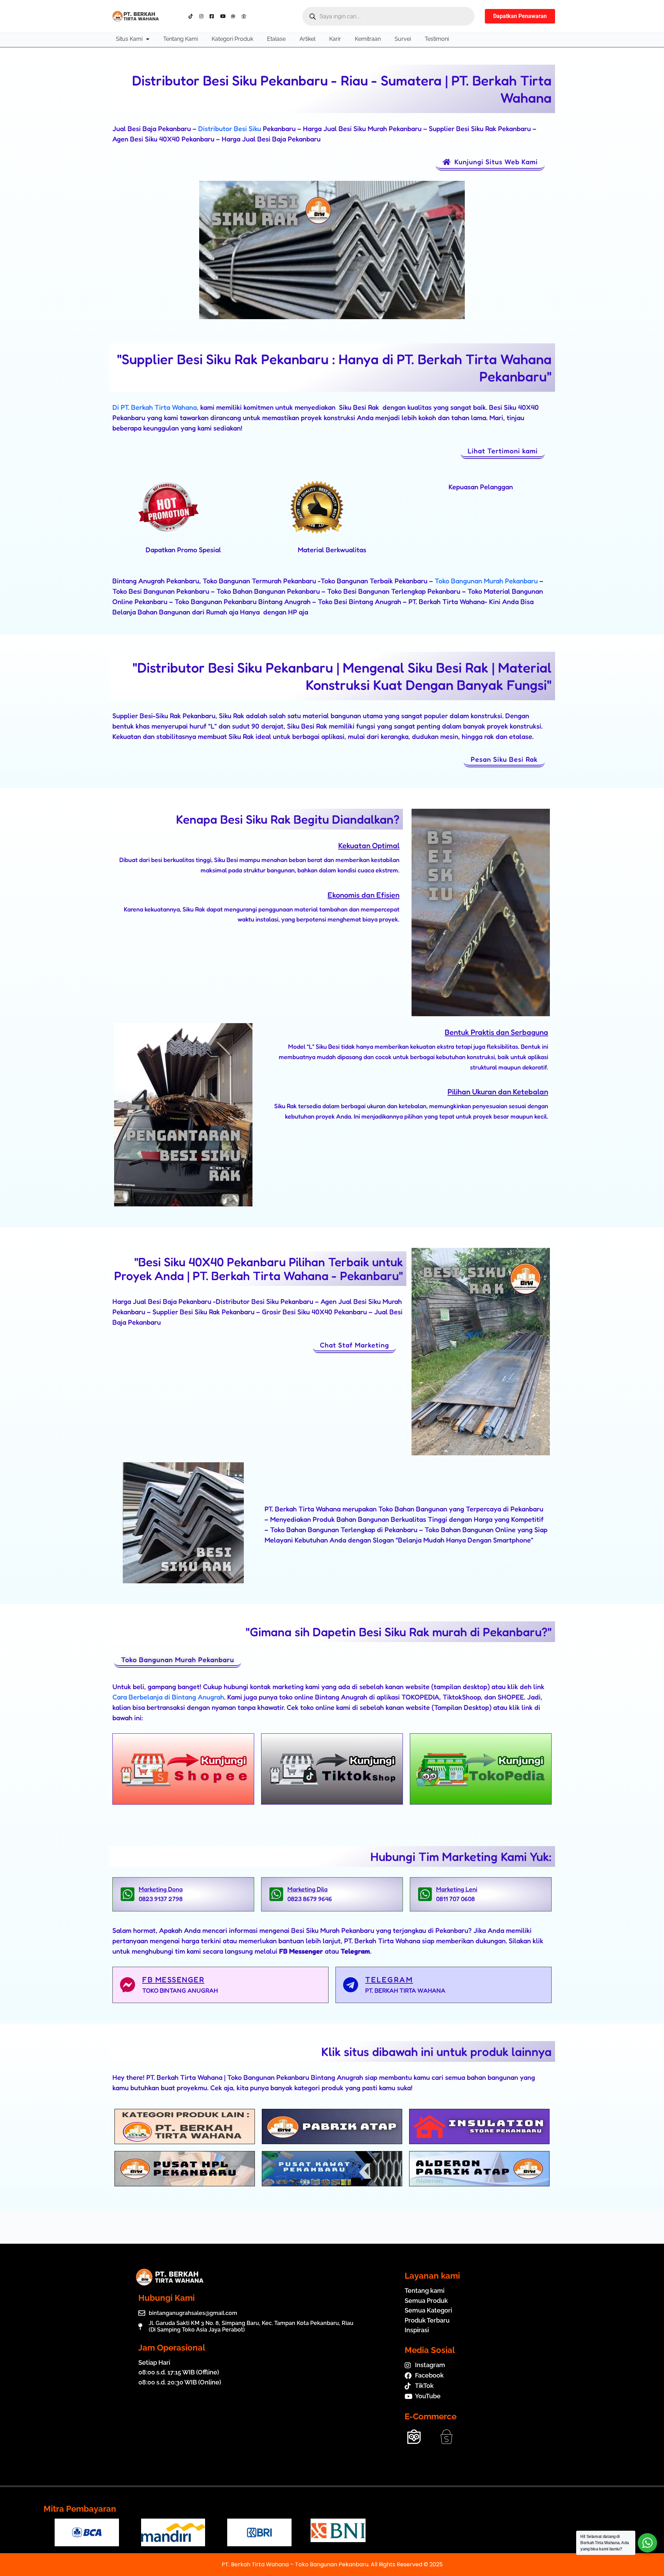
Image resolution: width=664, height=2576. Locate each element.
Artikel (307, 39)
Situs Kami (129, 39)
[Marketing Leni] (425, 1894)
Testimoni (437, 39)
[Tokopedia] (235, 16)
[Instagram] (203, 16)
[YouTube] (224, 16)
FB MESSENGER (173, 1980)
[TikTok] (192, 16)
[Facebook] (214, 16)
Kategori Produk (232, 39)
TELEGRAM (389, 1980)
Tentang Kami (181, 39)
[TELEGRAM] (351, 1985)
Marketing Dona (161, 1889)
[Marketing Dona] (127, 1894)
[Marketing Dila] (276, 1894)
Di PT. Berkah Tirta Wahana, (155, 407)
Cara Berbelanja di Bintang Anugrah (168, 1697)
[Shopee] (245, 16)
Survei (403, 39)
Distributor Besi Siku (230, 129)
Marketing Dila (307, 1889)
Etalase (276, 39)
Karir (335, 39)
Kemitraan (368, 39)
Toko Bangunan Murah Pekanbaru (485, 581)
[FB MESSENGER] (127, 1985)
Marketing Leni (457, 1889)
